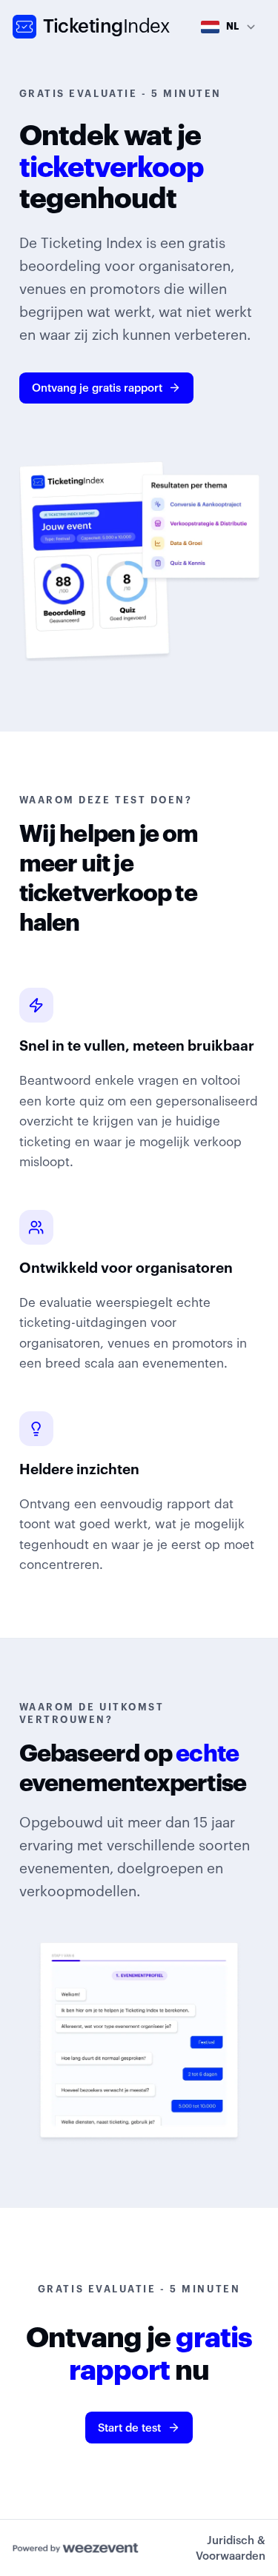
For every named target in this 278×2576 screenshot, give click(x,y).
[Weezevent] (76, 2548)
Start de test (129, 2428)
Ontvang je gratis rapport (97, 388)
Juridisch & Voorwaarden (231, 2548)
